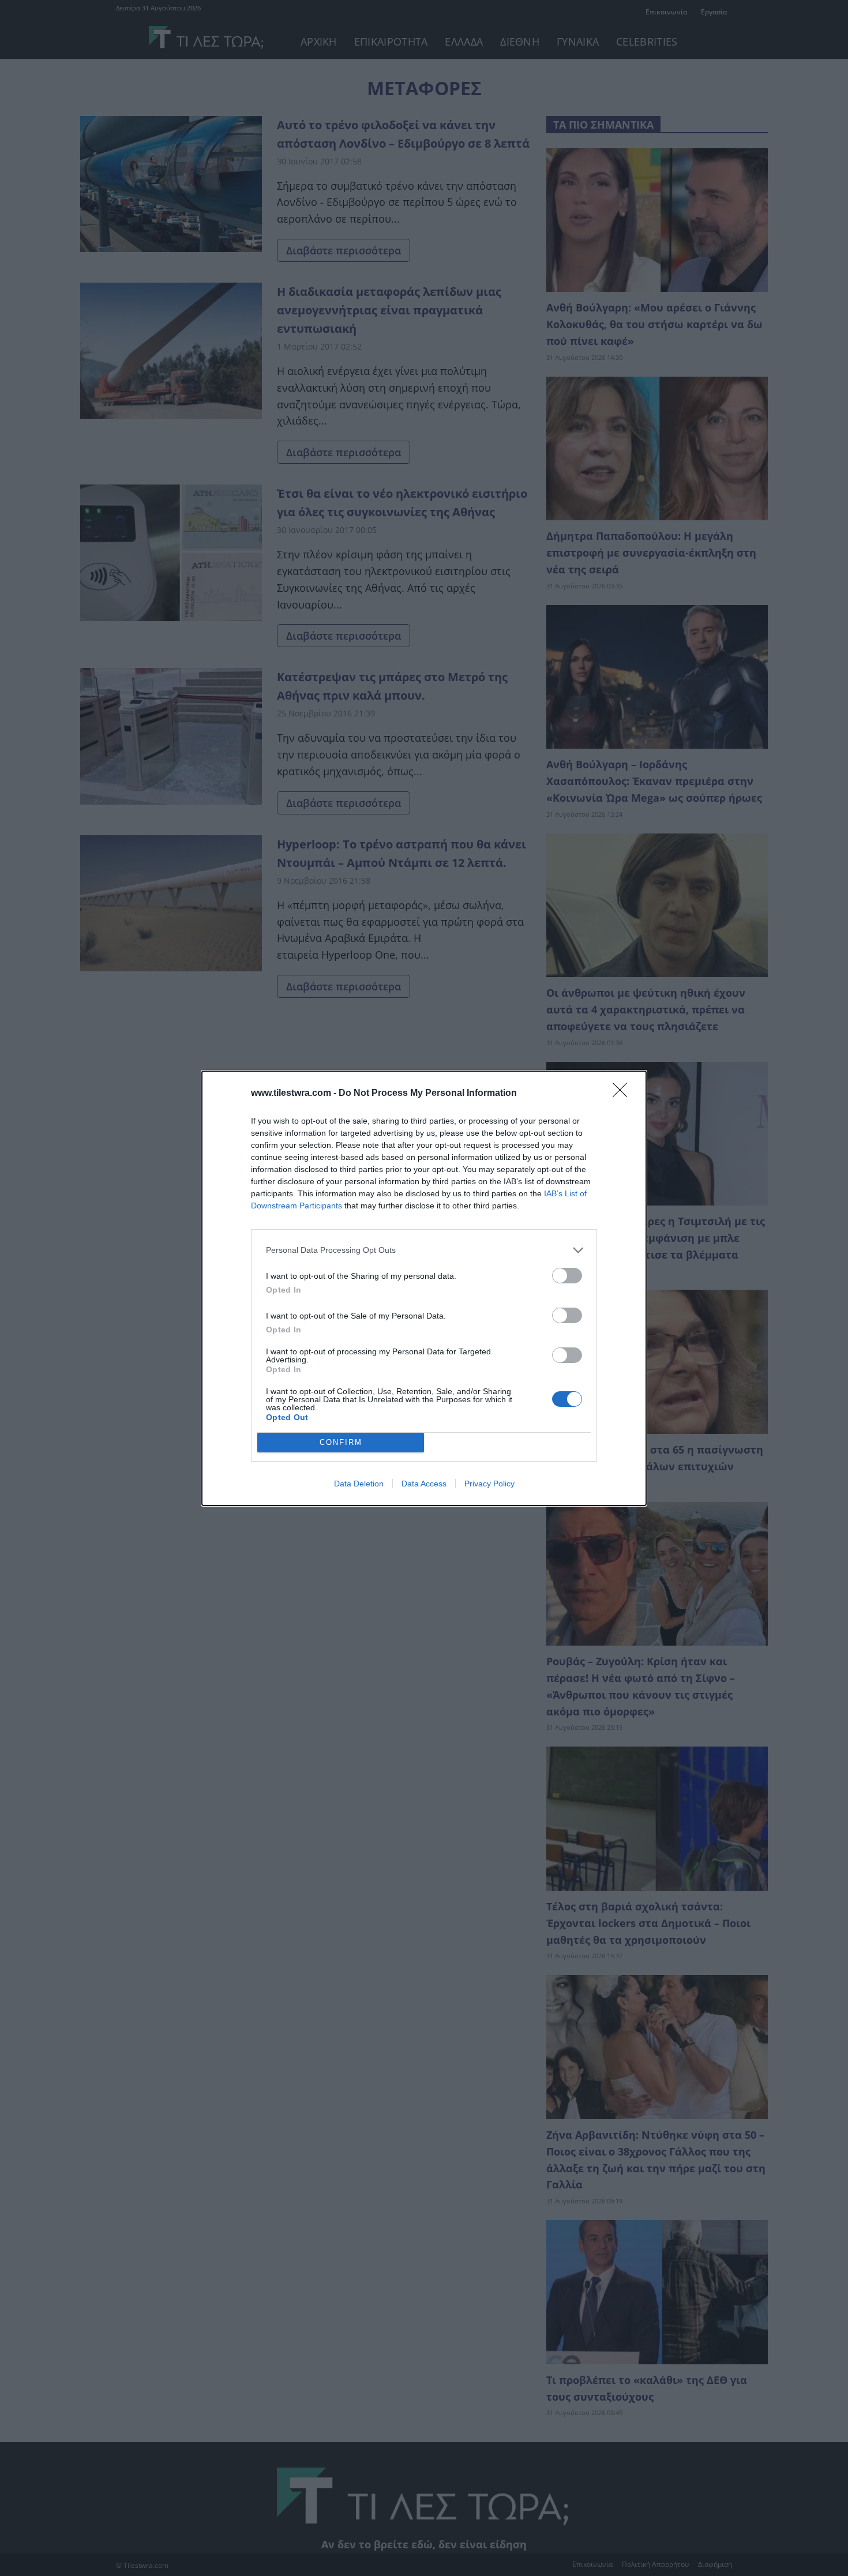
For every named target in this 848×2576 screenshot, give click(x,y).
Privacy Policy (489, 1484)
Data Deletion (359, 1484)
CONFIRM (341, 1442)
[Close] (624, 1094)
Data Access (424, 1484)
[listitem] (424, 1250)
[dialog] (424, 1288)
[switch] (567, 1276)
